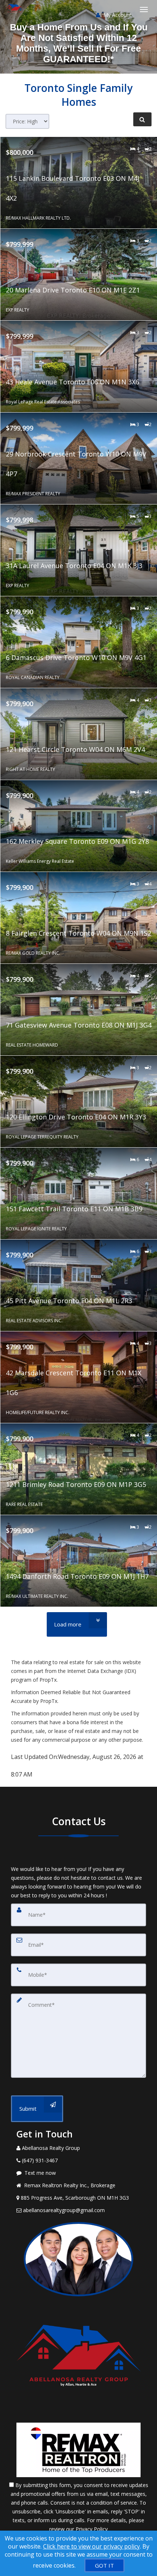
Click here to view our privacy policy (91, 2546)
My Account (117, 15)
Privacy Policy (92, 2529)
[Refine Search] (142, 119)
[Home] (16, 9)
